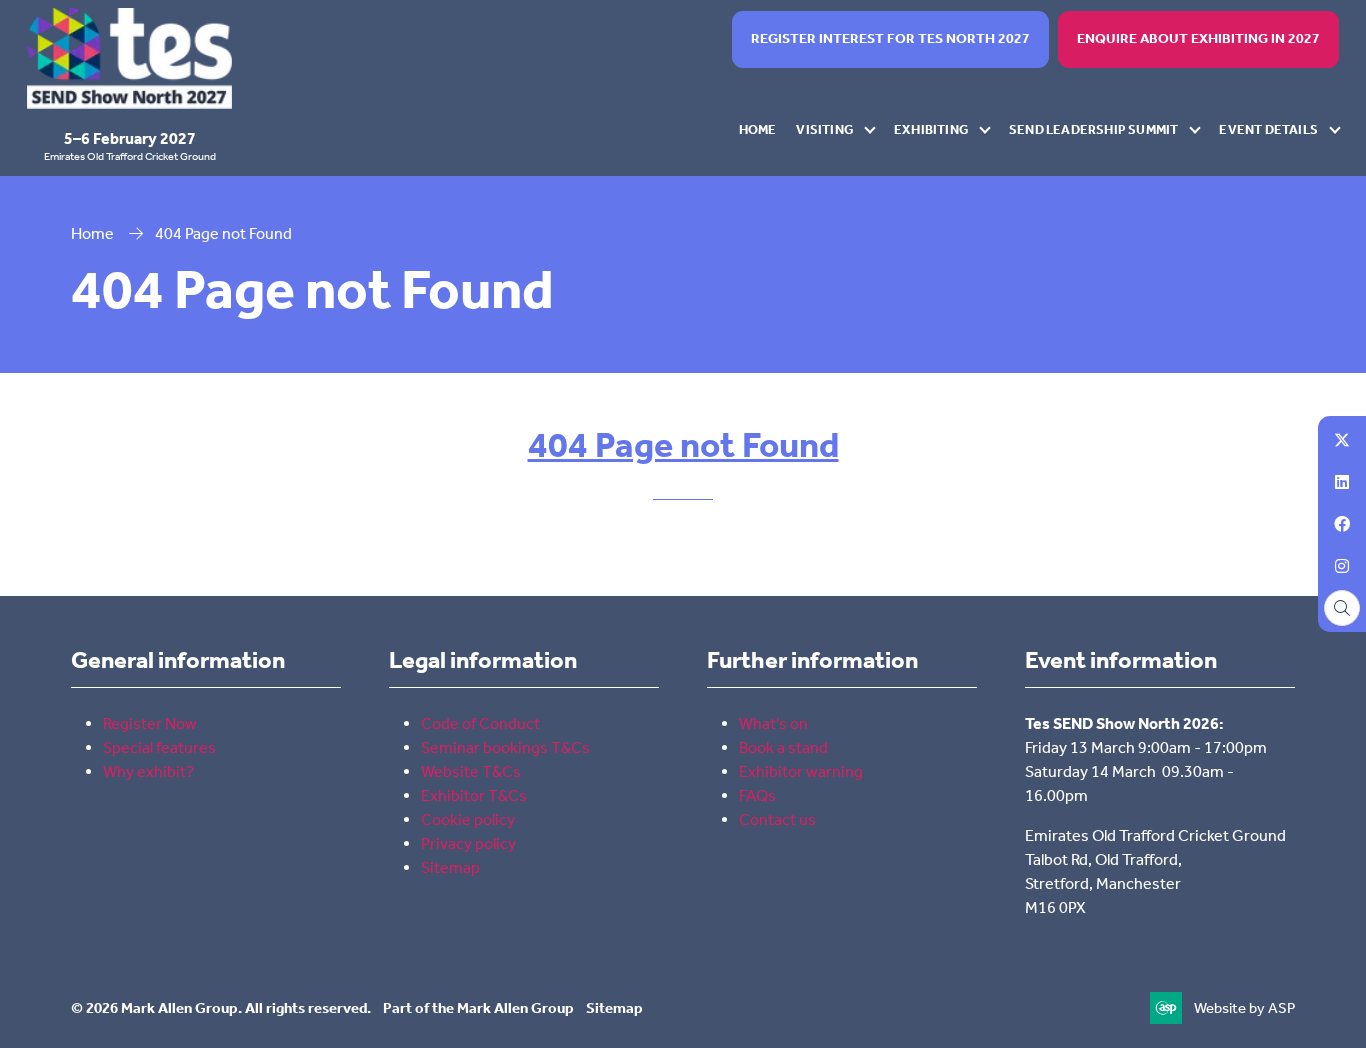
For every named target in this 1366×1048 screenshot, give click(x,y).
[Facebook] (1342, 524)
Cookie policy (468, 819)
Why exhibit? (148, 771)
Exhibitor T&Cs (474, 795)
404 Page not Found (683, 445)
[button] (890, 39)
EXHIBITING (931, 129)
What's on (773, 723)
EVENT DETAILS (1268, 129)
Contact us (777, 819)
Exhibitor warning (801, 771)
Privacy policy (468, 843)
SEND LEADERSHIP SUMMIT (1093, 129)
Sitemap (450, 867)
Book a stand (783, 747)
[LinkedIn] (1342, 482)
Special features (159, 747)
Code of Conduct (482, 723)
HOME (758, 129)
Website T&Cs (471, 771)
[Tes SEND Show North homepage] (129, 58)
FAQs (757, 795)
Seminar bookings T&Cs (505, 747)
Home (92, 233)
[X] (1342, 440)
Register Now (150, 723)
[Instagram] (1342, 566)
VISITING (824, 129)
